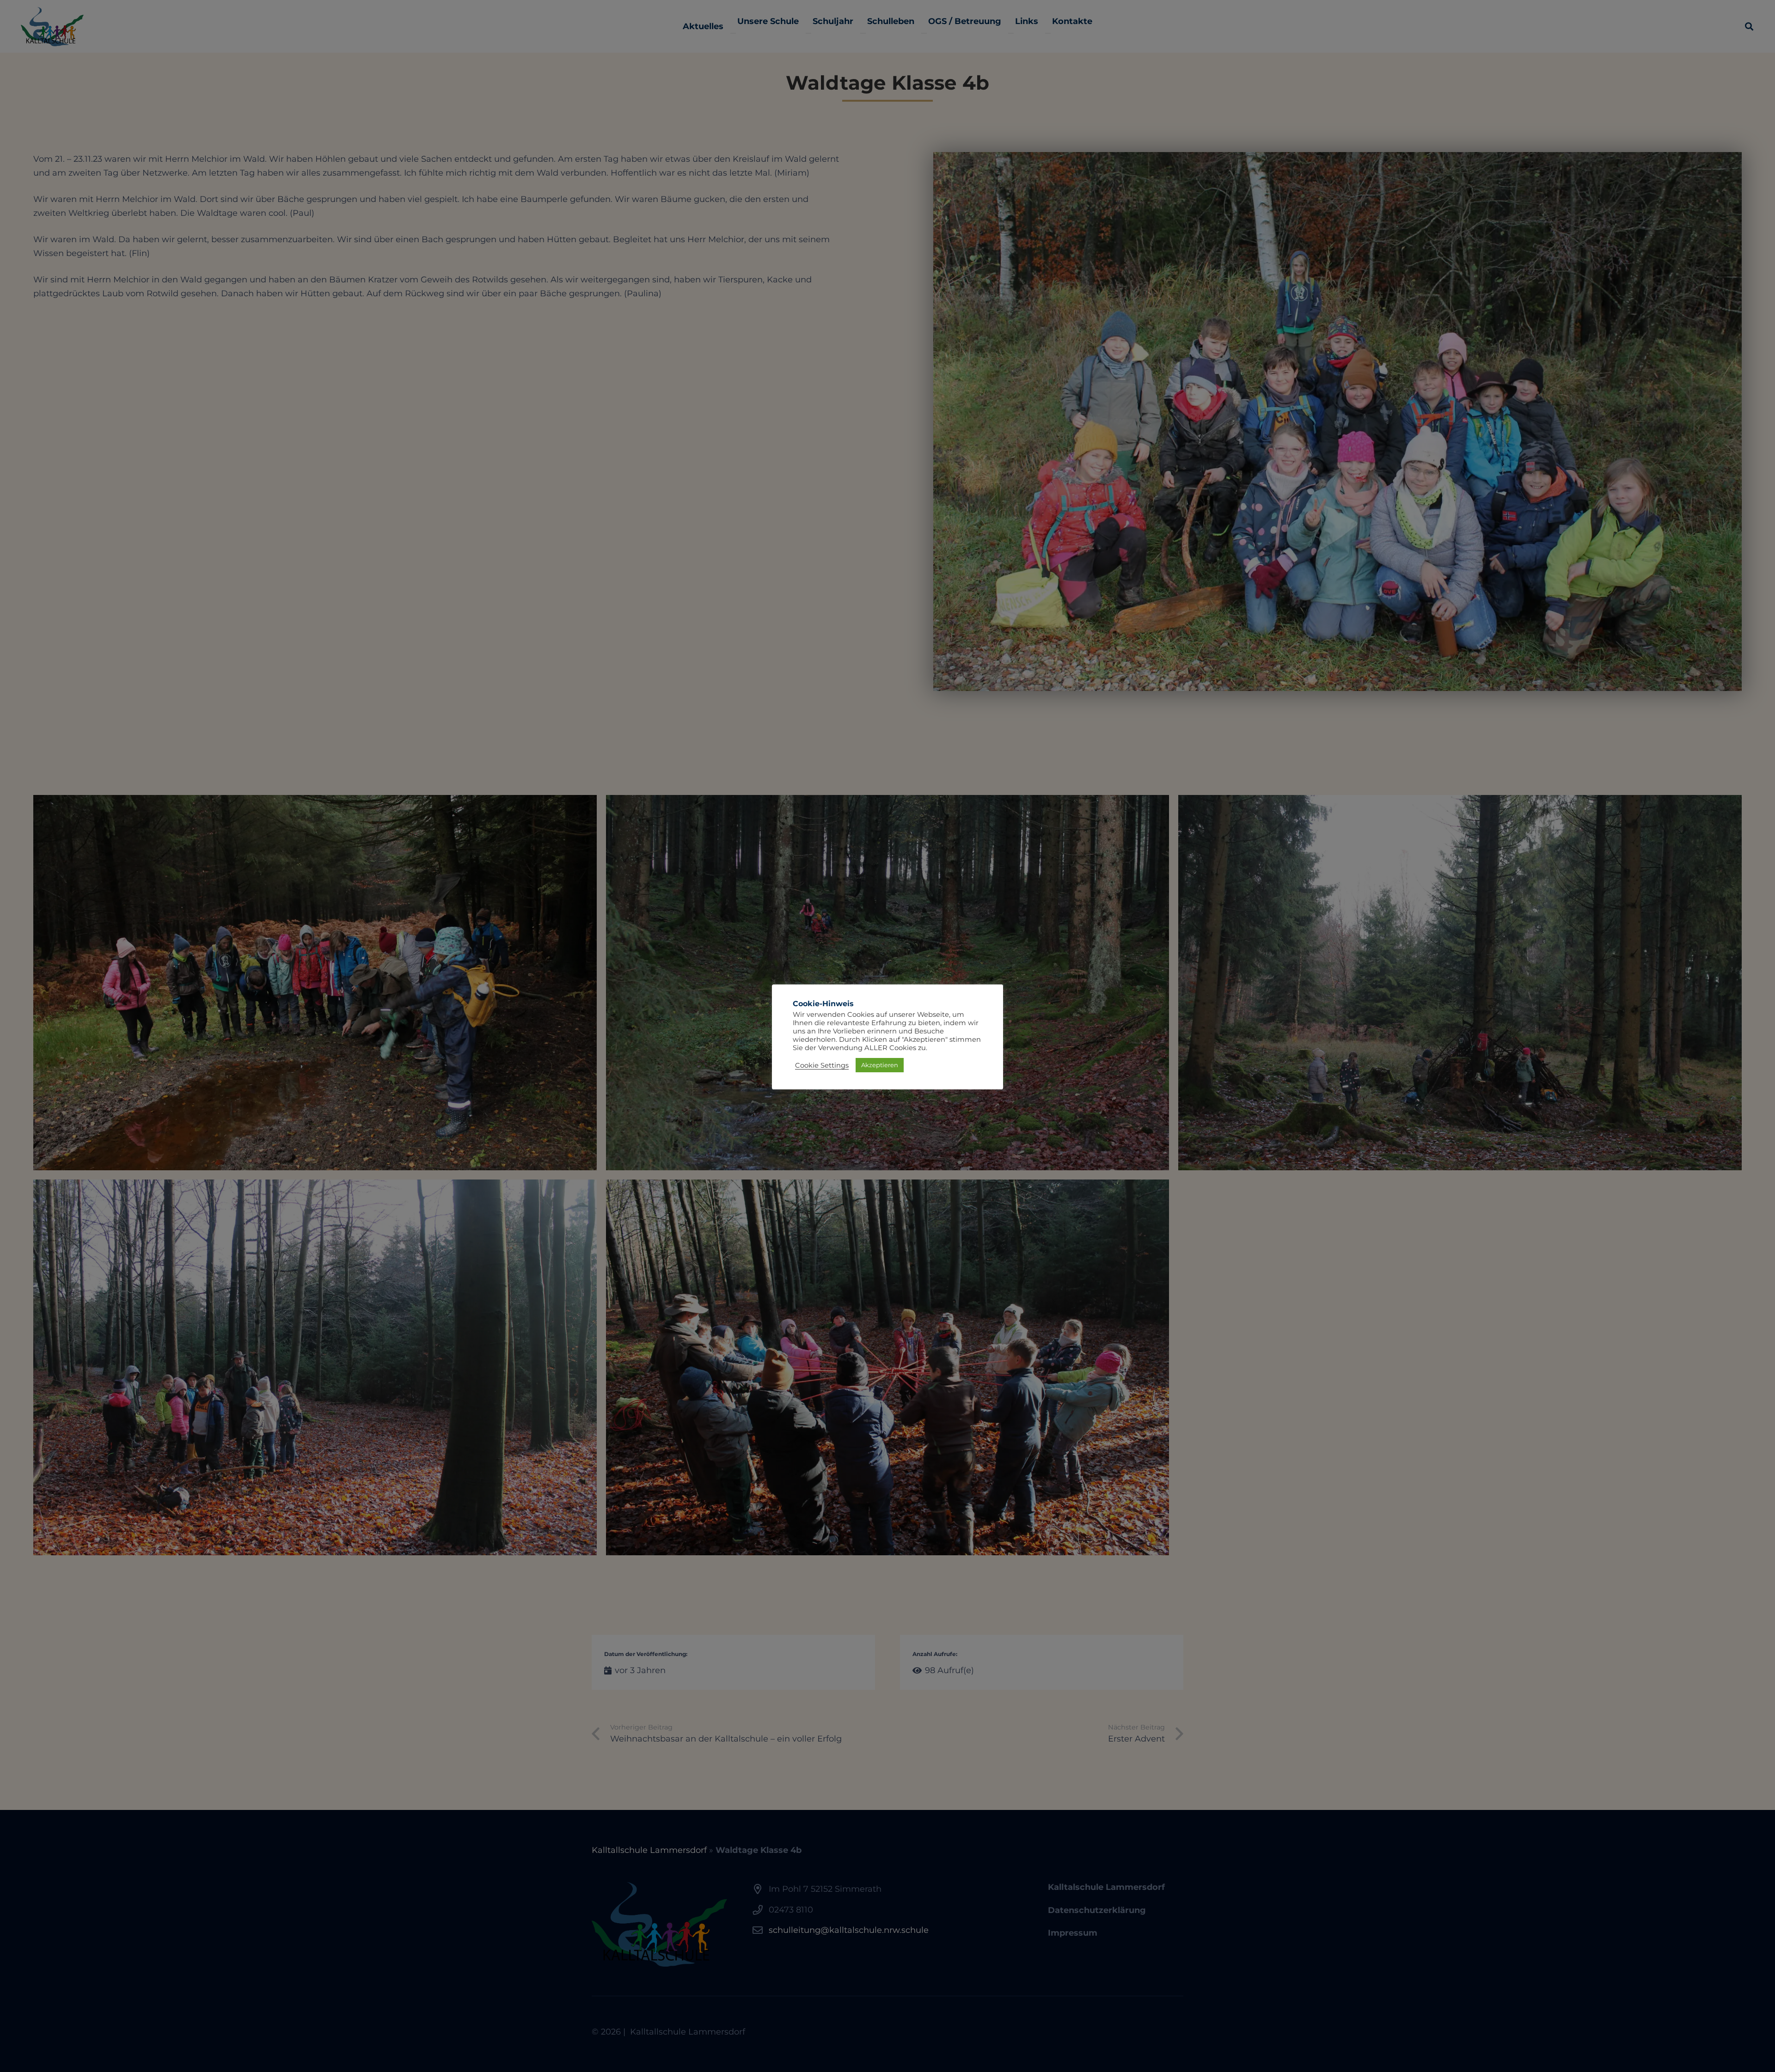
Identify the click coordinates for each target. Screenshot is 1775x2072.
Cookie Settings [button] (822, 1065)
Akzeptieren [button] (880, 1065)
